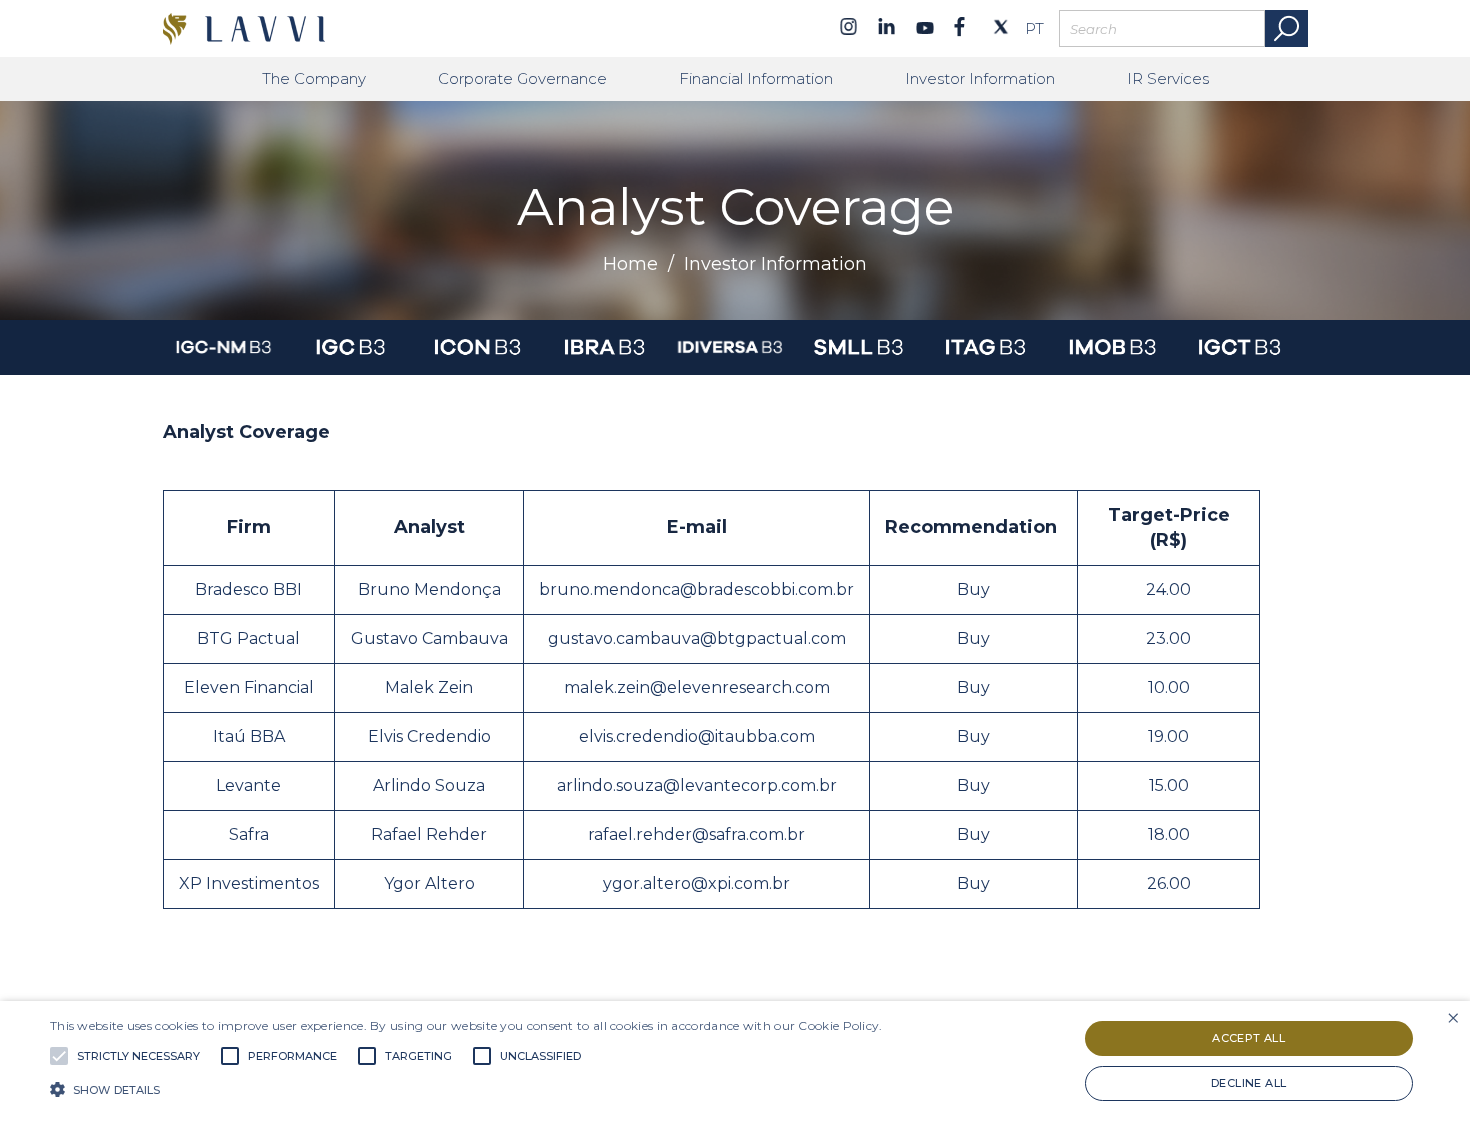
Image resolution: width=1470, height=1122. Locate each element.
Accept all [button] (1248, 1038)
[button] (466, 1088)
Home (630, 264)
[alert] (735, 1061)
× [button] (1452, 1018)
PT (1034, 29)
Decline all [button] (1248, 1083)
